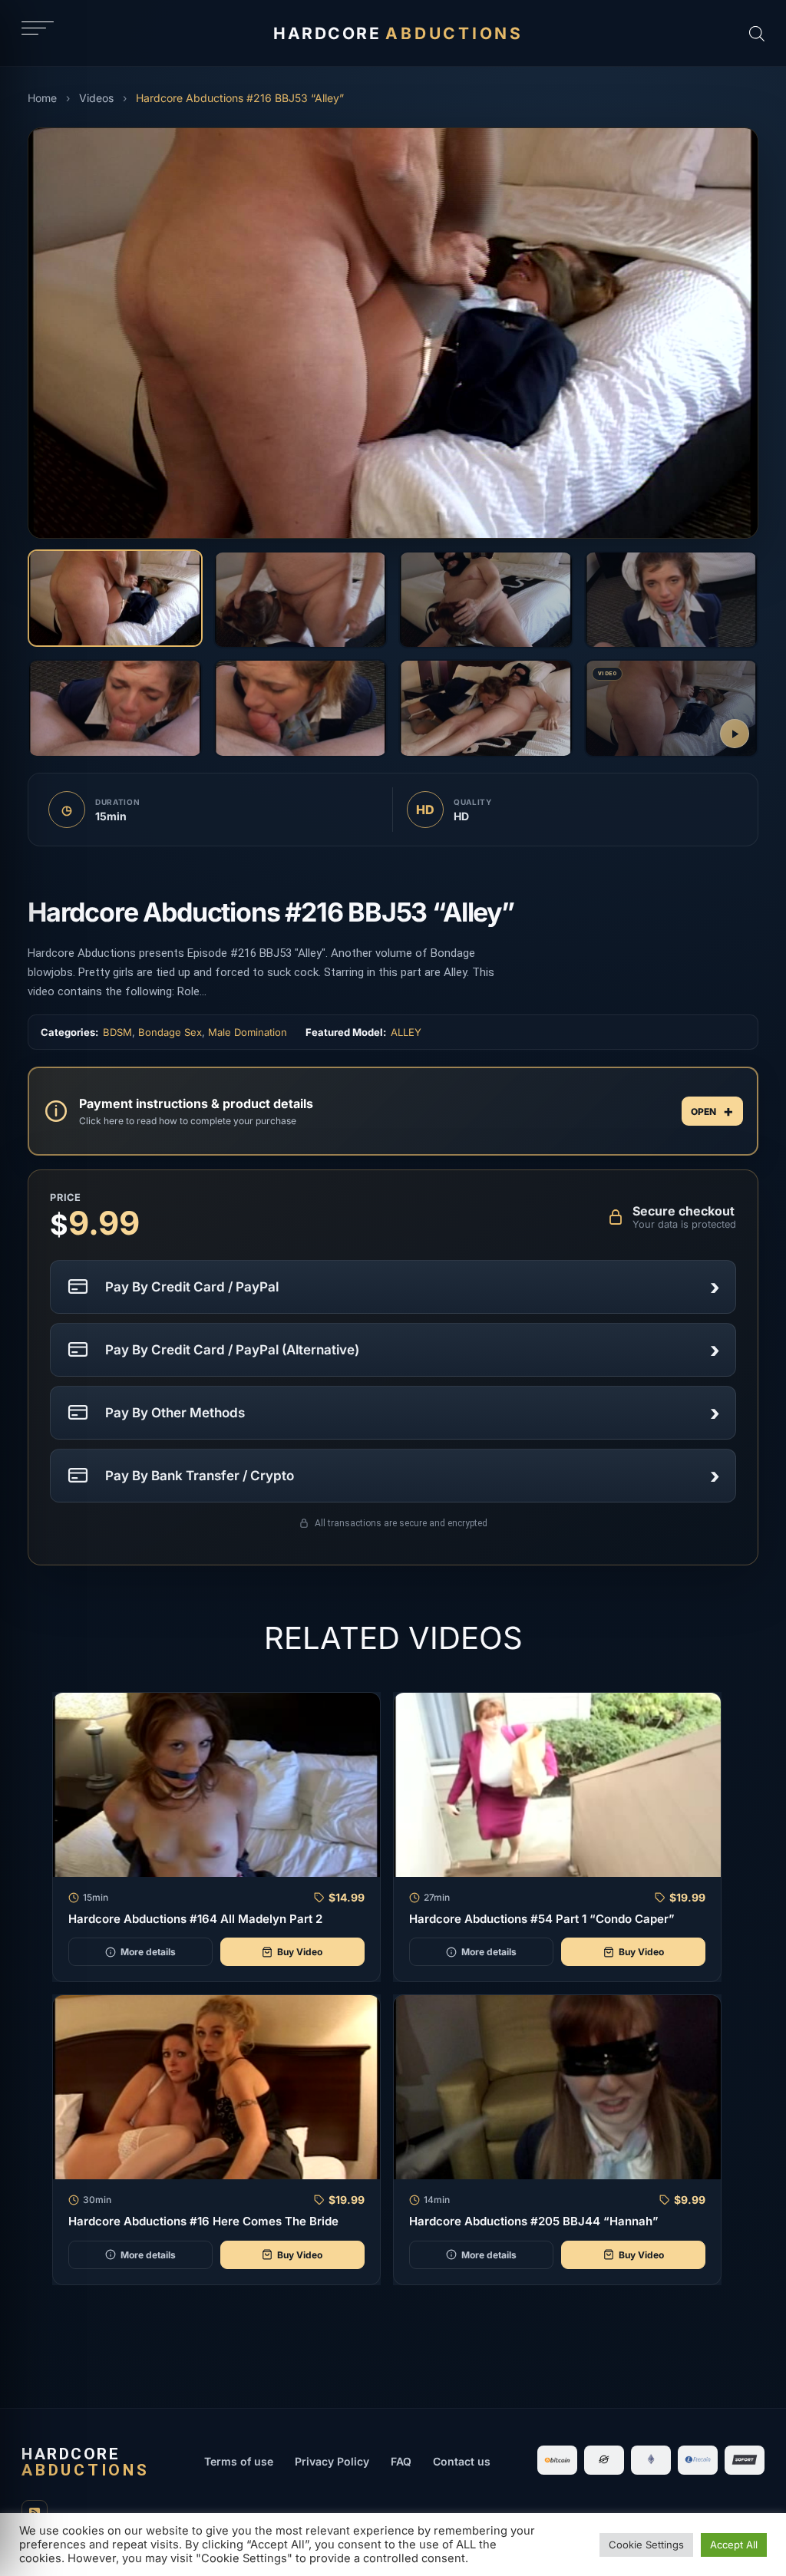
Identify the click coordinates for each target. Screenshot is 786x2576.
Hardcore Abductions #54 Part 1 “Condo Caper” (542, 1919)
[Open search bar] (757, 33)
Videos (96, 98)
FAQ (401, 2461)
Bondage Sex (170, 1032)
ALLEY (406, 1032)
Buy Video (300, 1952)
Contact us (462, 2461)
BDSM (117, 1032)
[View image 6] (301, 708)
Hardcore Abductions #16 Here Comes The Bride (203, 2221)
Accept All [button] (734, 2545)
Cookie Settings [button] (646, 2545)
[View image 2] (301, 600)
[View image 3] (486, 600)
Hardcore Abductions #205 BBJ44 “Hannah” (534, 2221)
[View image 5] (115, 708)
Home (42, 98)
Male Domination (248, 1032)
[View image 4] (672, 600)
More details (148, 1952)
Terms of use (239, 2461)
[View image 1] (115, 599)
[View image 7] (486, 708)
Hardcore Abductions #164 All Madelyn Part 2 (195, 1919)
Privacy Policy (332, 2461)
